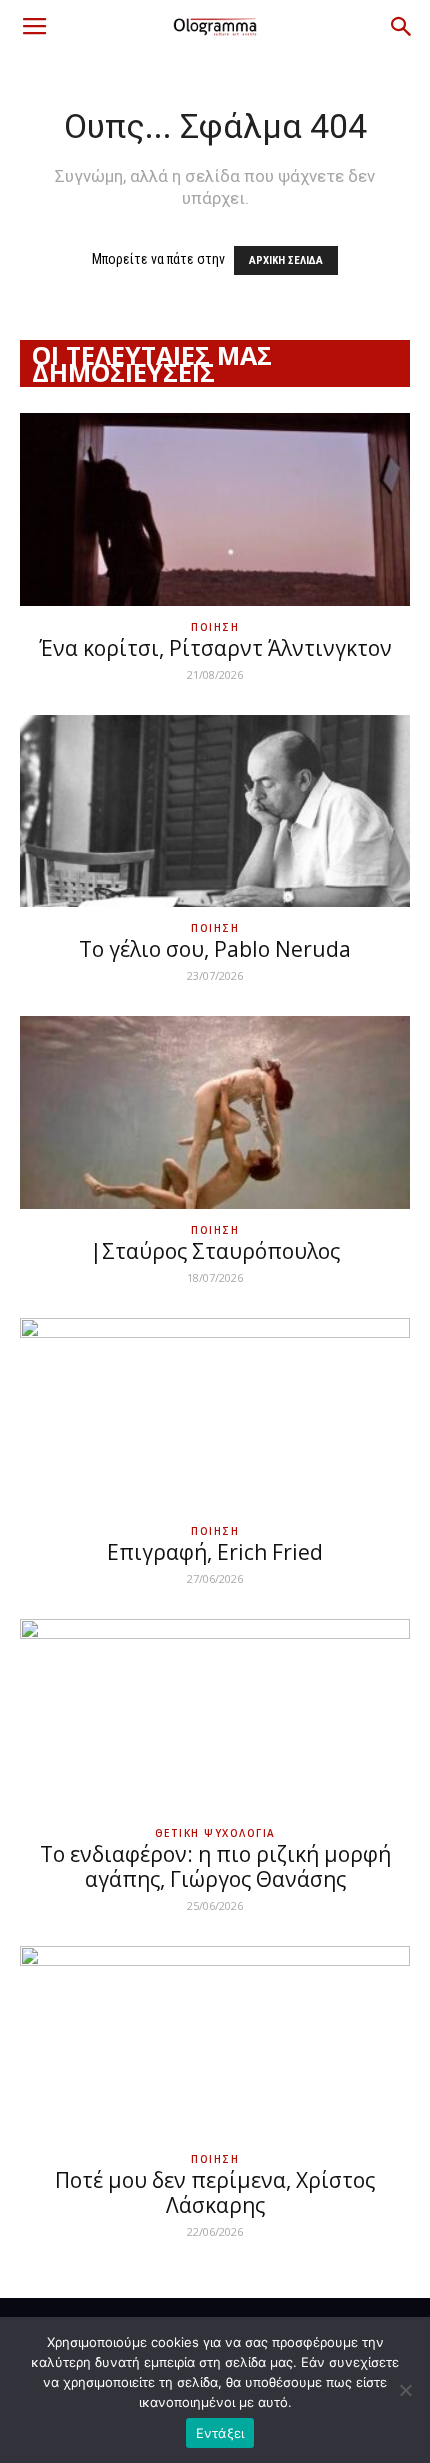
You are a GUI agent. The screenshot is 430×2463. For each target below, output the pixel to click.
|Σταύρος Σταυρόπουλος (215, 1251)
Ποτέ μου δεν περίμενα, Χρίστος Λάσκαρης (215, 2192)
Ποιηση (215, 627)
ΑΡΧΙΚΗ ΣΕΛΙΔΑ (286, 260)
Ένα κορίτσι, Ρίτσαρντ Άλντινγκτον (215, 648)
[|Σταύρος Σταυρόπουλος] (215, 1112)
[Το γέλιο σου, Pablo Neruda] (215, 811)
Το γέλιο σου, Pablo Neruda (215, 949)
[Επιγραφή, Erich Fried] (215, 1414)
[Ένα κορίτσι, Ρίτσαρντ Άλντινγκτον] (215, 509)
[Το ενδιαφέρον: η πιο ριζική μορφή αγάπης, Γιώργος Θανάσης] (215, 1715)
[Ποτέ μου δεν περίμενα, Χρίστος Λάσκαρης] (215, 2042)
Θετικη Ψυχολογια (215, 1833)
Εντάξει (220, 2433)
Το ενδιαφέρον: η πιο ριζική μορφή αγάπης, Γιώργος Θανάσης (215, 1866)
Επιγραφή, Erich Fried (215, 1552)
